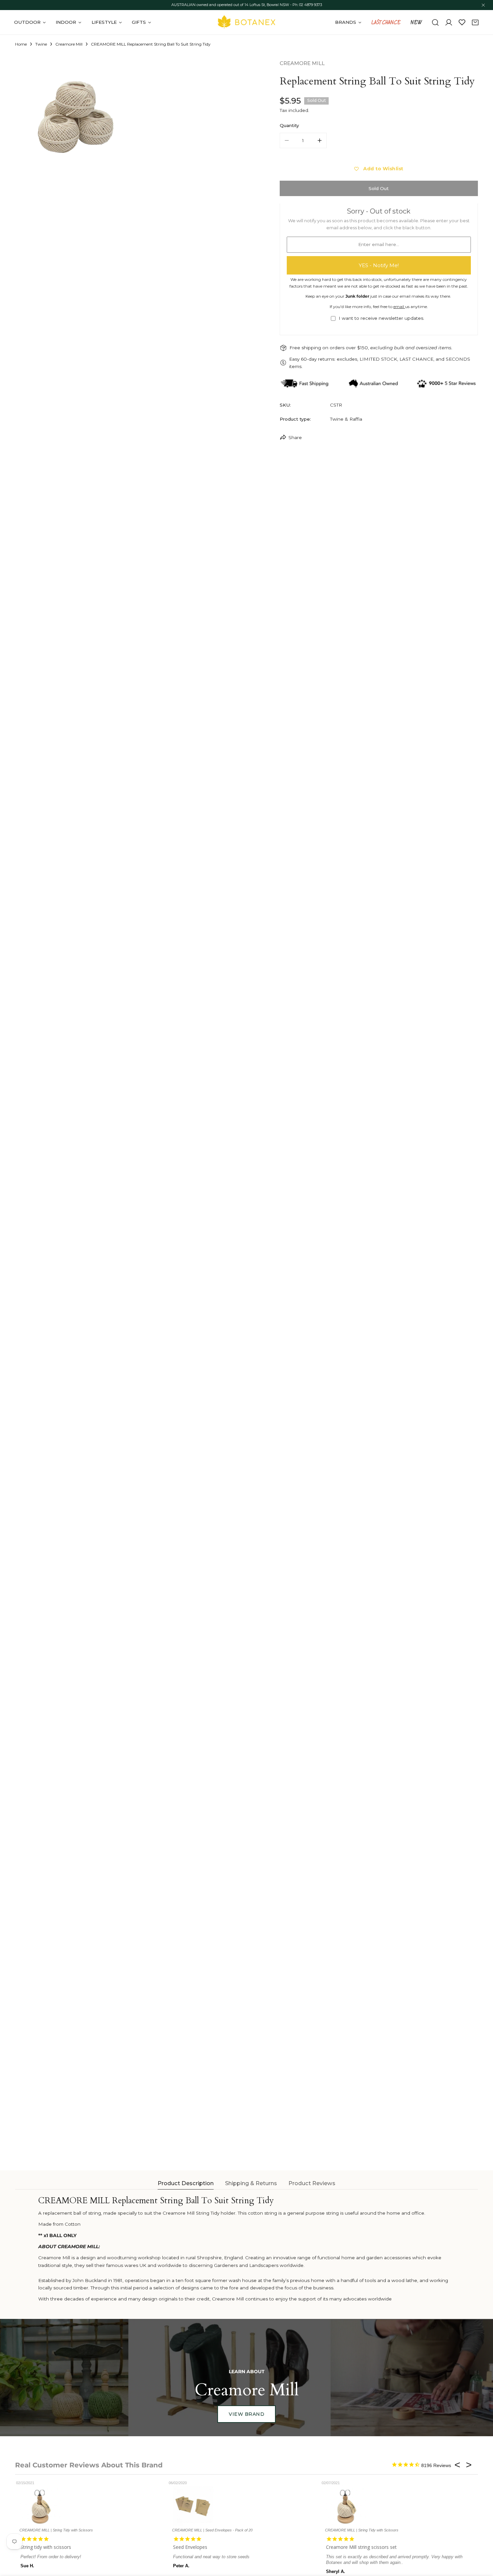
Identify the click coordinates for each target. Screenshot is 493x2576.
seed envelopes (456, 2547)
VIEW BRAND (246, 2414)
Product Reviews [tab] (312, 2183)
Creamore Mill (69, 44)
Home (21, 44)
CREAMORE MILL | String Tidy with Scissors (318, 2530)
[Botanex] (246, 22)
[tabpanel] (246, 2249)
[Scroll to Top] (482, 2541)
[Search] (435, 22)
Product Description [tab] (186, 2183)
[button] (475, 22)
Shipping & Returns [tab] (251, 2183)
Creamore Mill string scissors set (317, 2547)
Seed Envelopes (147, 2547)
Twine (41, 44)
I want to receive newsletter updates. (381, 318)
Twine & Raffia (346, 419)
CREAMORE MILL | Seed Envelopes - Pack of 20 (169, 2530)
